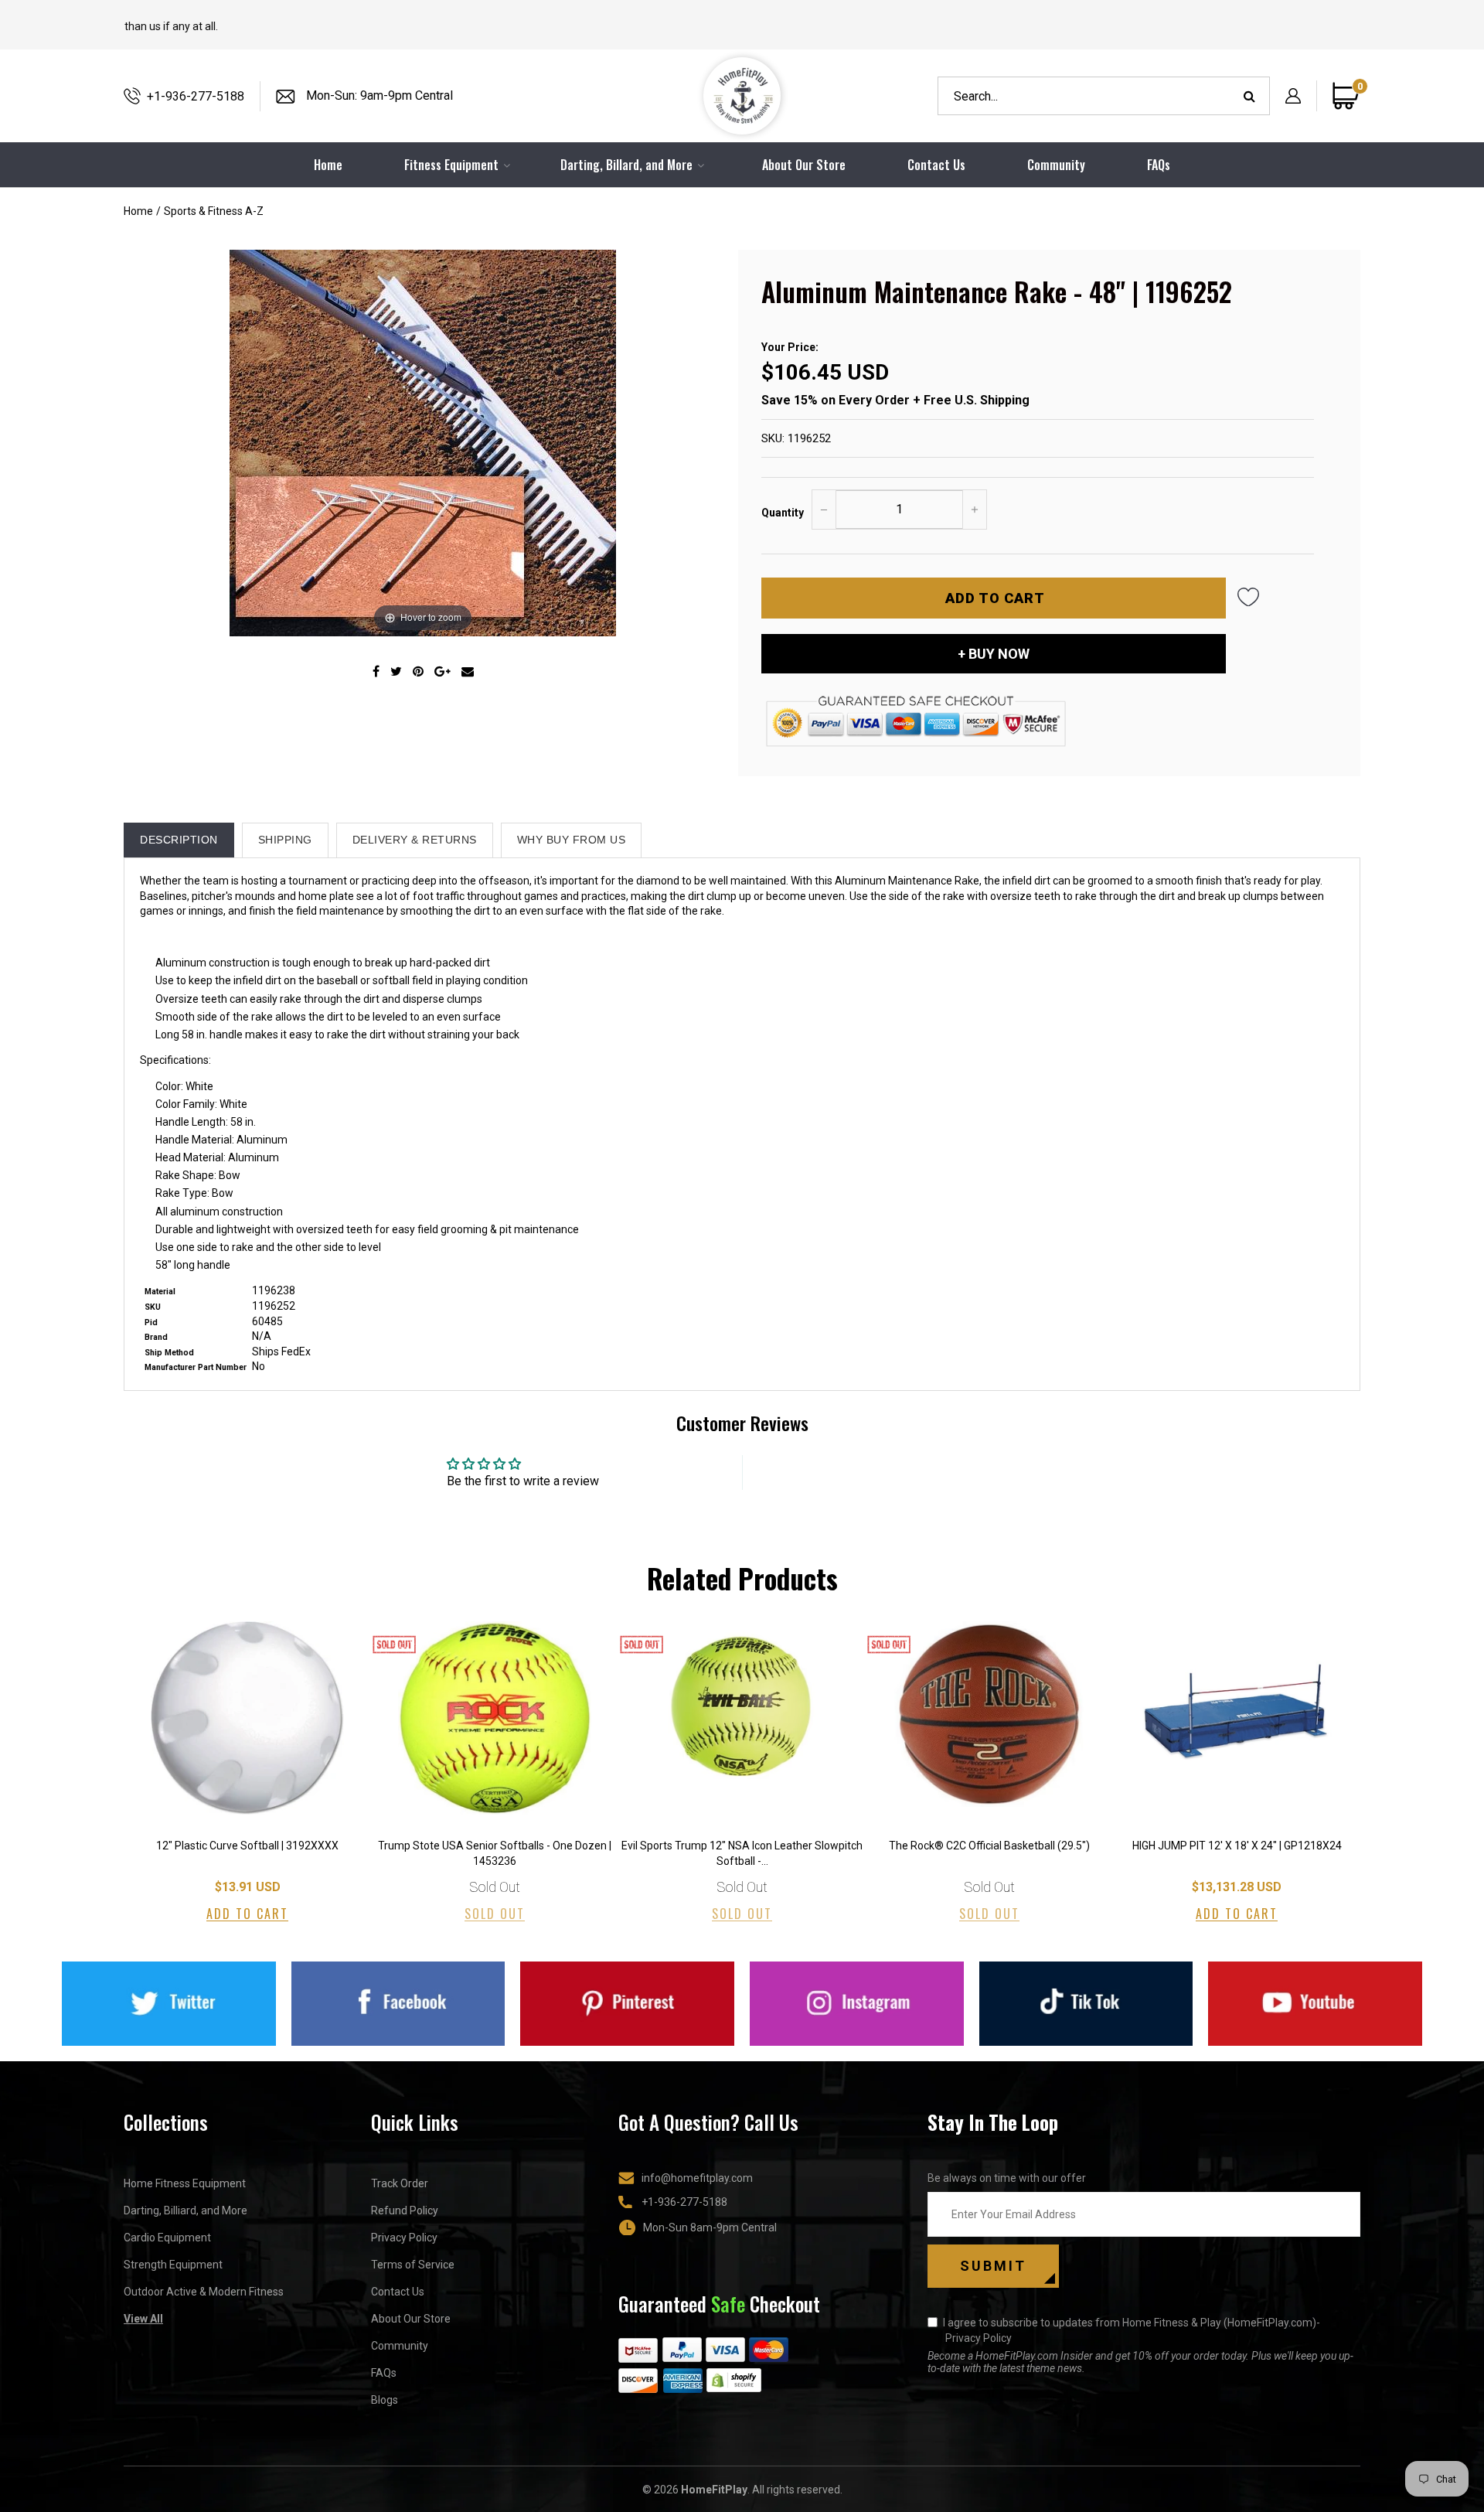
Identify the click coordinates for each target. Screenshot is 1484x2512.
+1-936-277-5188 (196, 96)
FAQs (1159, 165)
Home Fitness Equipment (185, 2183)
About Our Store (804, 165)
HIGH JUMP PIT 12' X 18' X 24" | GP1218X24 (1237, 1846)
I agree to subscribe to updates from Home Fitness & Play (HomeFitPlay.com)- (1132, 2330)
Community (1056, 165)
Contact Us (936, 165)
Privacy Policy (404, 2238)
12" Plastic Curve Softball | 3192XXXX (247, 1846)
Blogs (385, 2400)
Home (138, 211)
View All (143, 2319)
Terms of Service (413, 2265)
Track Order (400, 2183)
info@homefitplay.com (697, 2178)
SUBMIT (993, 2266)
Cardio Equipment (167, 2238)
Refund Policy (405, 2210)
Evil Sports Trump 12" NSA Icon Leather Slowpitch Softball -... (742, 1853)
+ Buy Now (994, 654)
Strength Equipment (173, 2265)
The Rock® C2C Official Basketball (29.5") (989, 1846)
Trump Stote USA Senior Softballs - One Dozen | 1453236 (495, 1853)
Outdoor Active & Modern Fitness (204, 2292)
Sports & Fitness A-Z (214, 211)
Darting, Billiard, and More (185, 2210)
